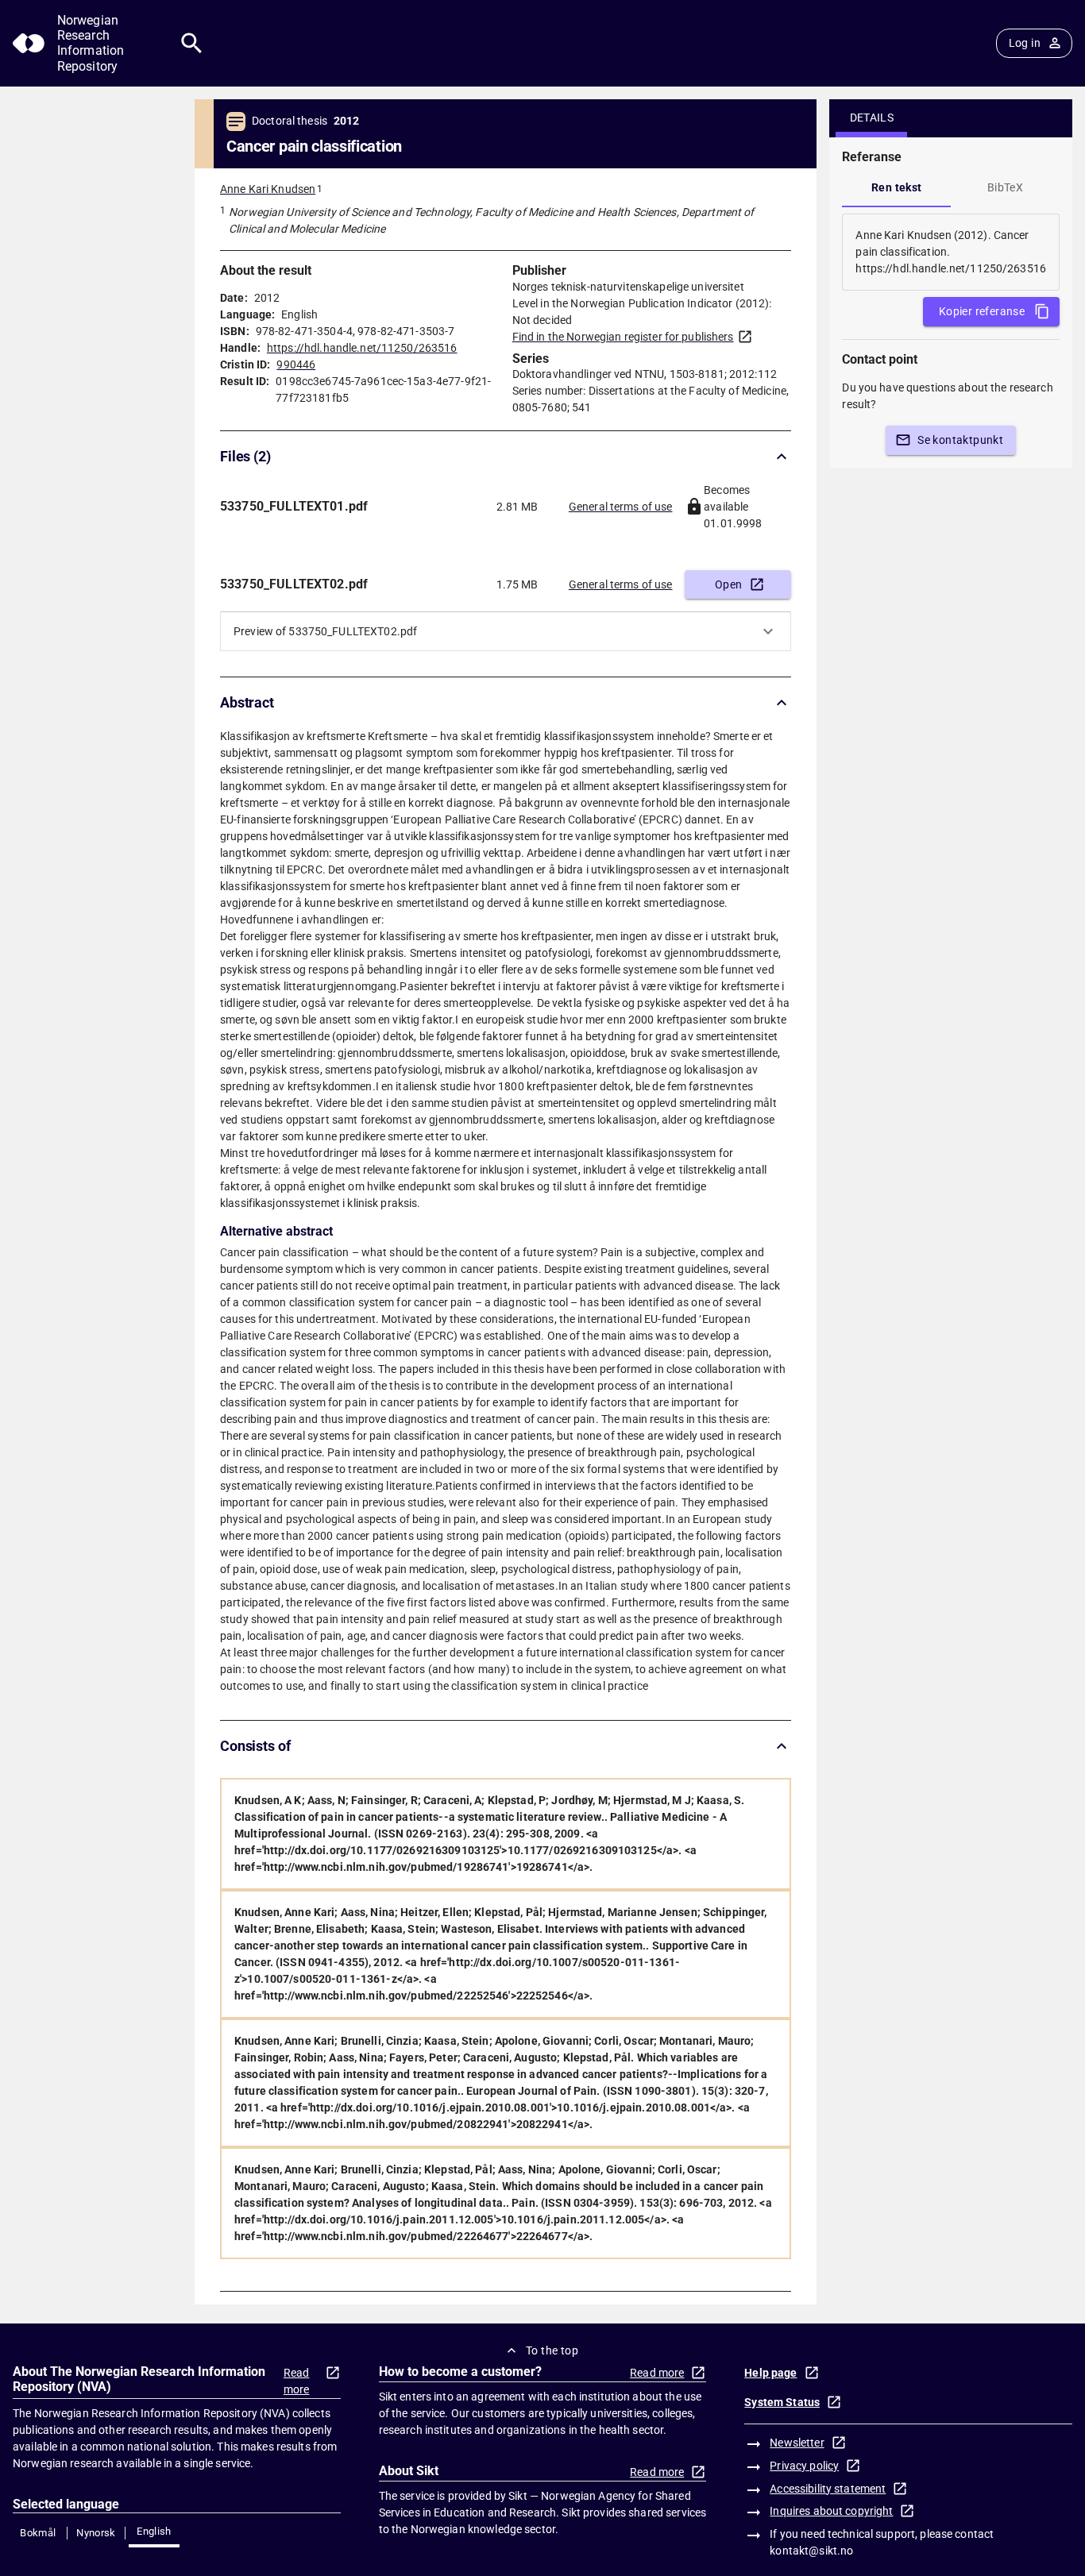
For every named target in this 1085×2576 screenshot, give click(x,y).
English (154, 2531)
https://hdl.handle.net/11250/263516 (362, 348)
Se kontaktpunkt (960, 440)
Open (729, 584)
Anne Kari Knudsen (268, 189)
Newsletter (797, 2443)
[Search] (192, 43)
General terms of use (621, 507)
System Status (782, 2402)
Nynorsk (96, 2533)
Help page (770, 2373)
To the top (552, 2350)
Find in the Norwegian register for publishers (623, 337)
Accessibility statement (828, 2489)
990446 (296, 364)
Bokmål (38, 2533)
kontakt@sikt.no (811, 2551)
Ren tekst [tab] (897, 187)
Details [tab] (872, 118)
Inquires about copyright (831, 2511)
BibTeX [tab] (1005, 187)
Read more (297, 2381)
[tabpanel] (951, 252)
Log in (1025, 43)
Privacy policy (804, 2466)
